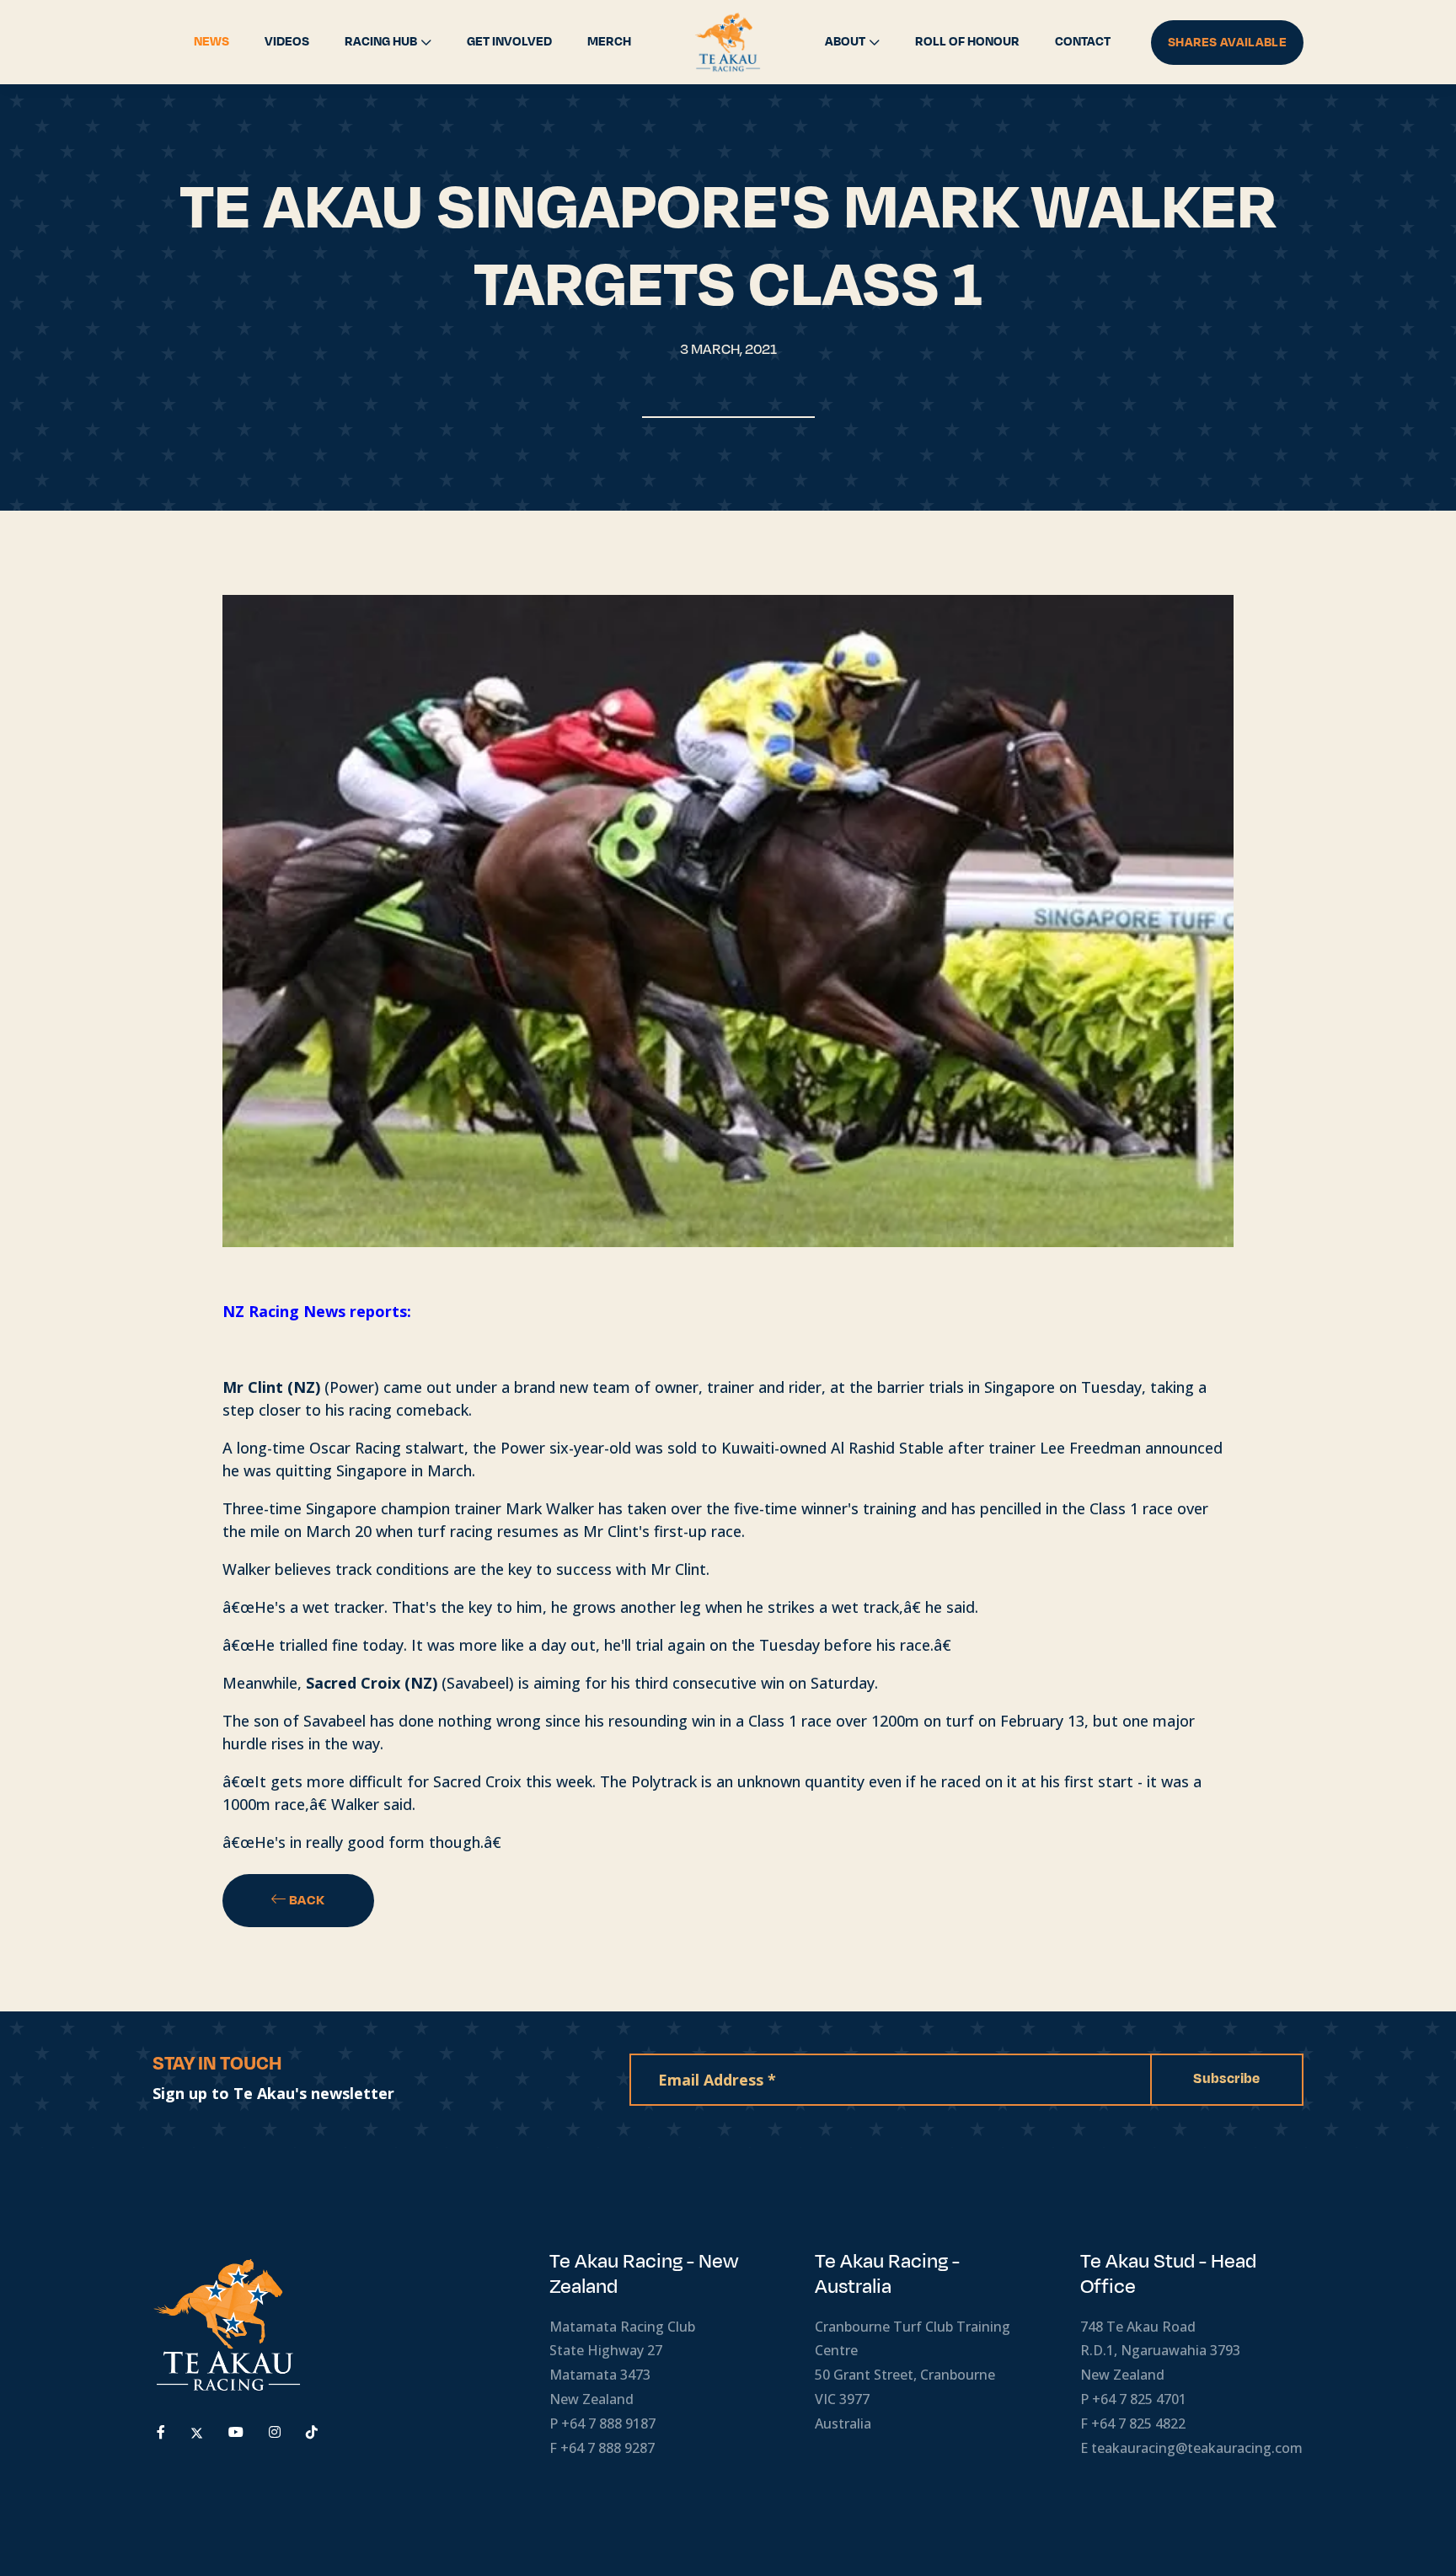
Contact (1083, 42)
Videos (287, 42)
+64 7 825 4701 (1139, 2399)
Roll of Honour (967, 42)
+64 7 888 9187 (608, 2423)
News (211, 42)
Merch (609, 42)
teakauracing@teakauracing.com (1197, 2448)
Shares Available (1227, 43)
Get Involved (509, 42)
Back (306, 1900)
